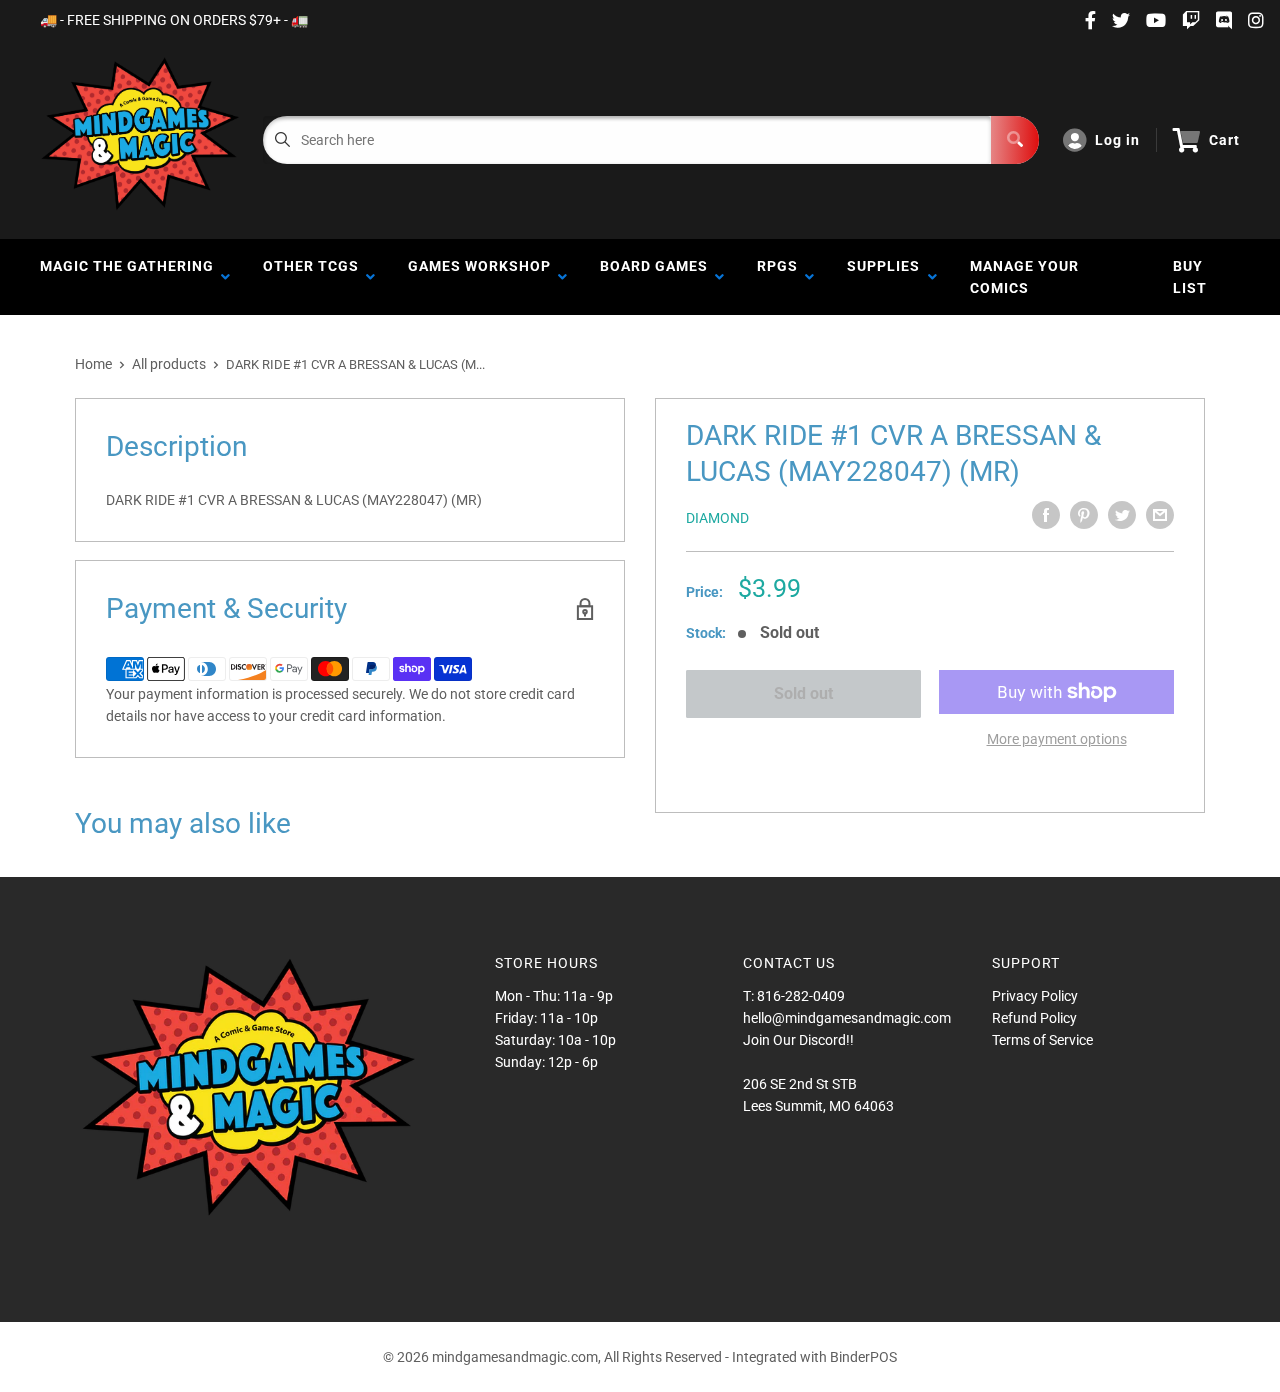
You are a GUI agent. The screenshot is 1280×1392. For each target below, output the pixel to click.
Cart (1224, 140)
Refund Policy (1034, 1018)
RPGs (777, 277)
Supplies (883, 277)
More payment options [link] (1057, 739)
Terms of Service (1042, 1040)
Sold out (803, 693)
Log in (1117, 140)
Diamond (717, 518)
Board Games (654, 277)
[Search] (1015, 140)
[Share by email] (1160, 515)
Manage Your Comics (1024, 277)
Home (93, 364)
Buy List (1190, 277)
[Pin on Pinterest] (1084, 515)
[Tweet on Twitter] (1122, 515)
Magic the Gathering (127, 277)
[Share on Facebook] (1046, 515)
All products (169, 364)
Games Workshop (479, 277)
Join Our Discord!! (798, 1040)
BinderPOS (863, 1357)
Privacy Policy (1035, 996)
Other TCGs (311, 277)
